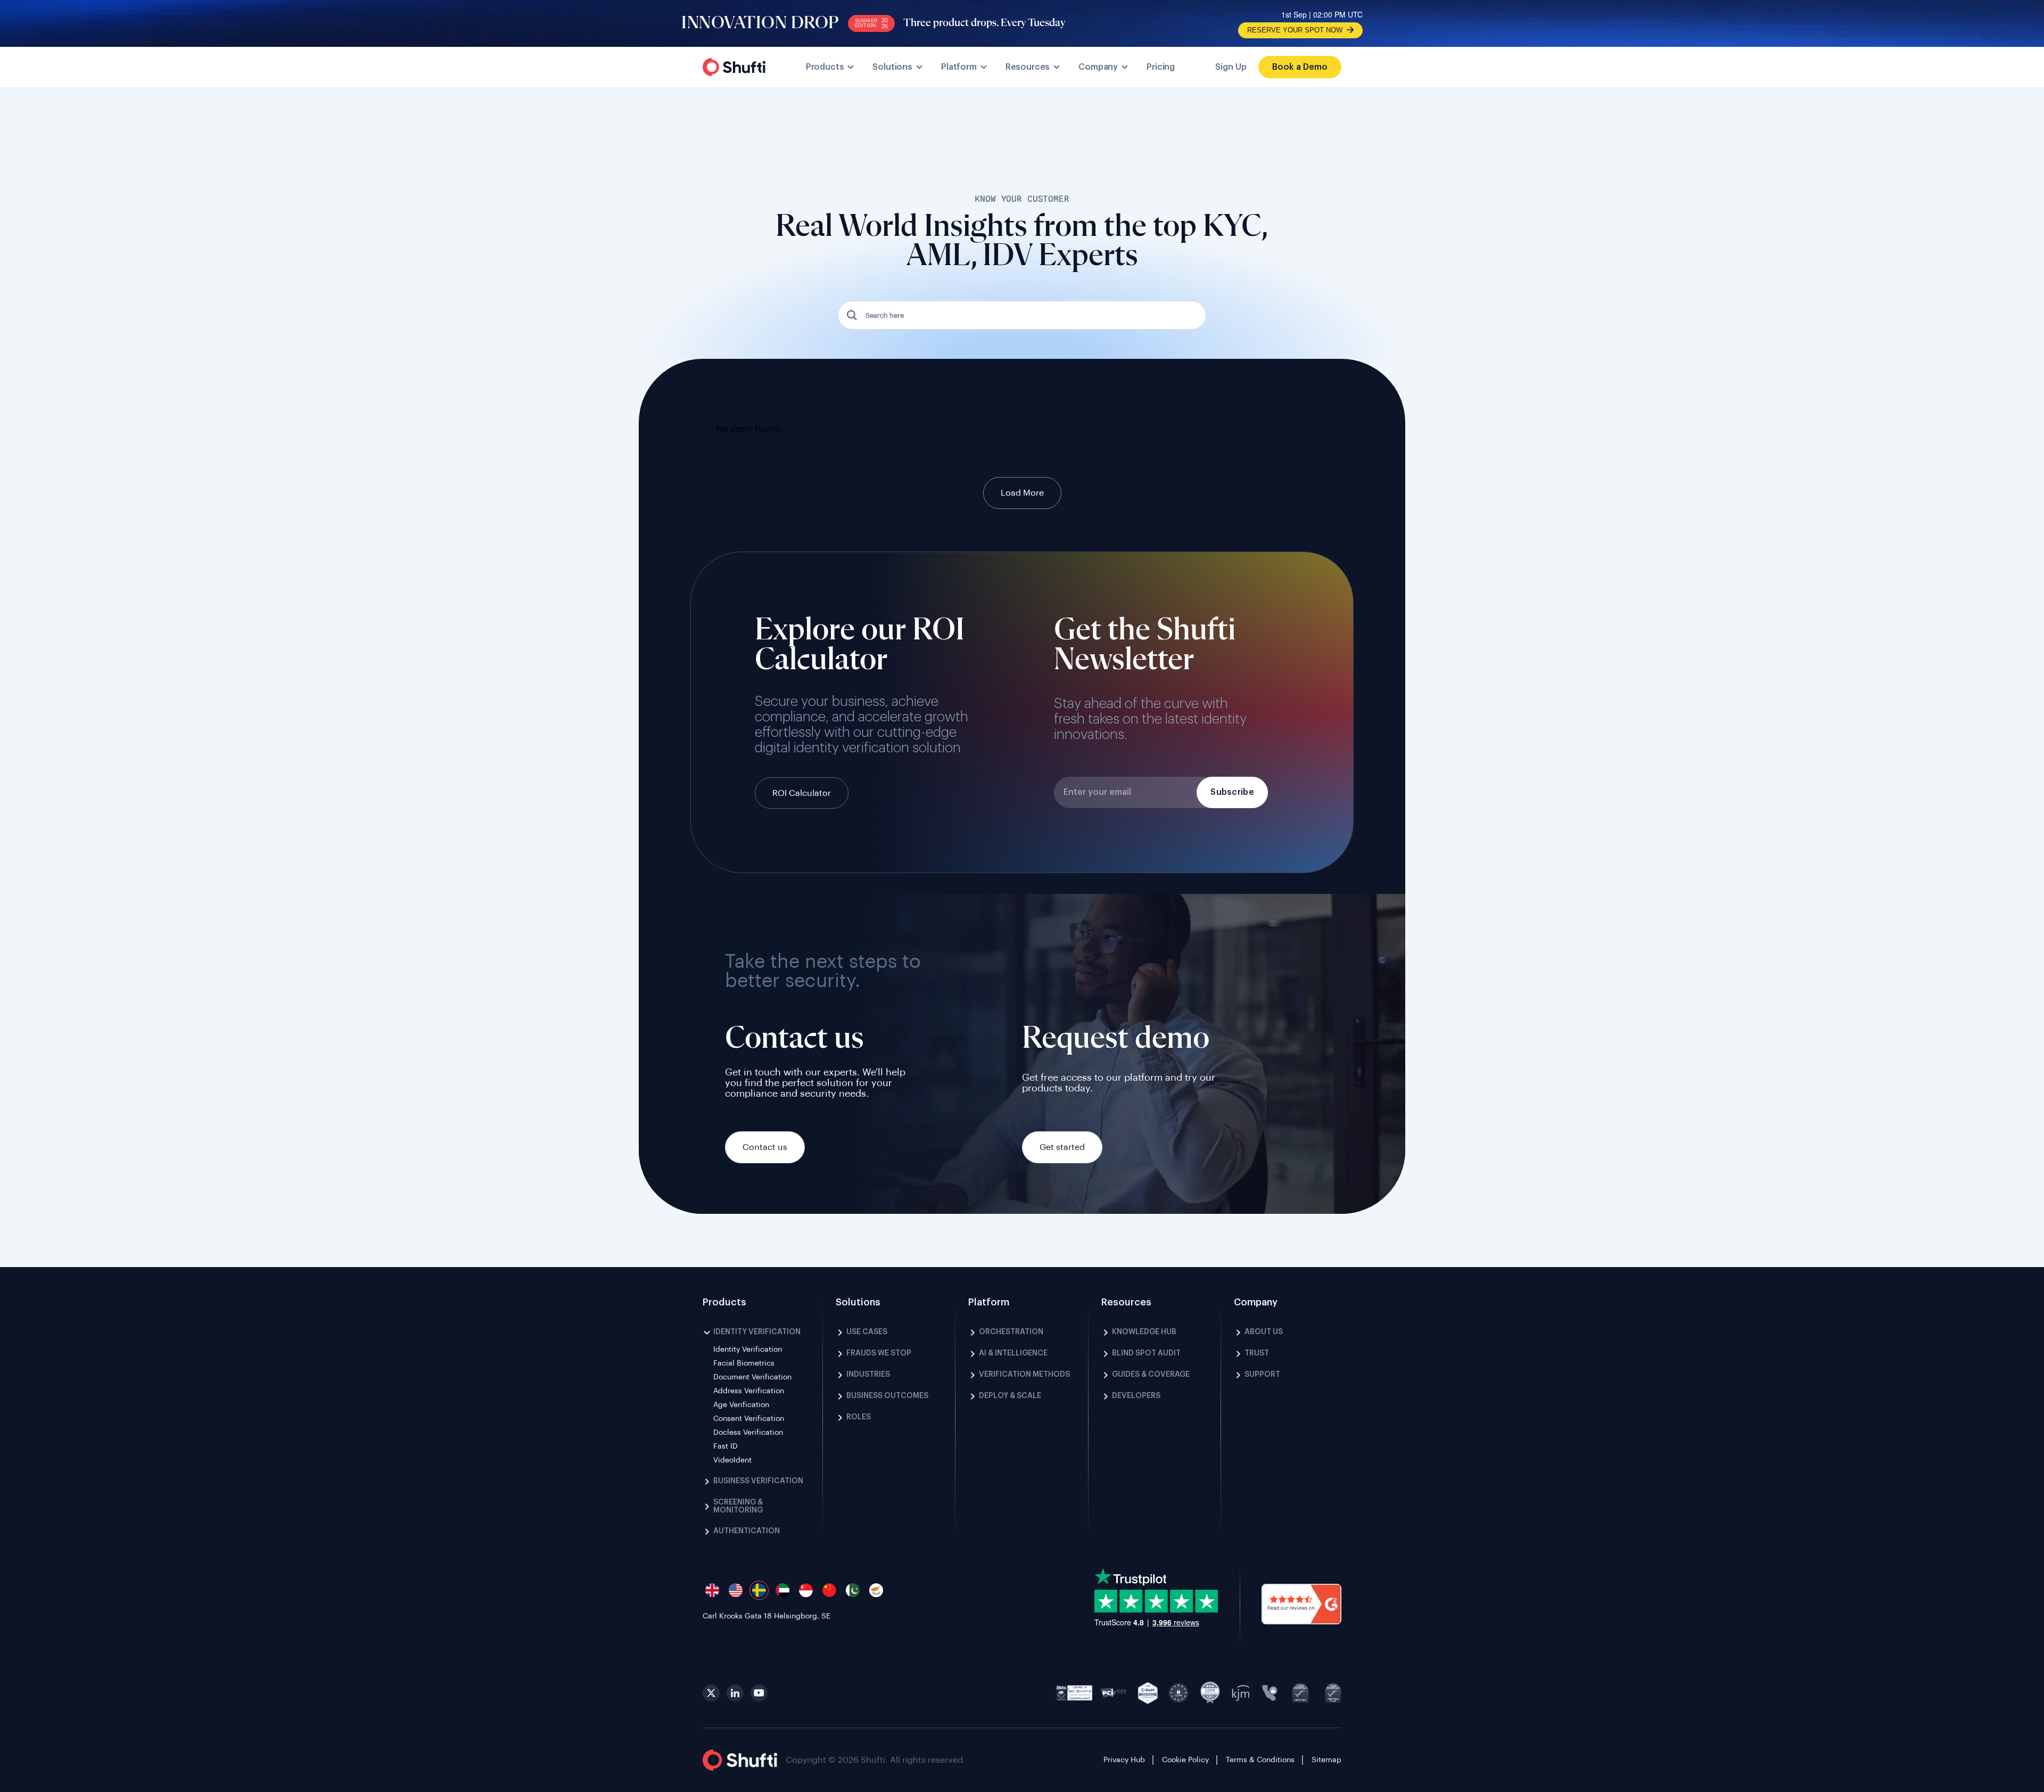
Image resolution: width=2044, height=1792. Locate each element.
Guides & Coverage (1151, 1375)
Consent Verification (749, 1419)
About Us (1264, 1332)
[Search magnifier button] (852, 315)
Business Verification (758, 1481)
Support (1262, 1375)
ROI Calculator (802, 793)
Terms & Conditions (1260, 1760)
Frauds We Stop (879, 1353)
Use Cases (867, 1332)
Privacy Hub (1124, 1760)
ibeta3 (1074, 1693)
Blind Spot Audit (1146, 1353)
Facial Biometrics (744, 1363)
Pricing (1161, 67)
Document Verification (752, 1377)
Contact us (765, 1147)
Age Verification (741, 1405)
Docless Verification (748, 1433)
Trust (1257, 1353)
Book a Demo (1300, 67)
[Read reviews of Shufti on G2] (1301, 1605)
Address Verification (749, 1391)
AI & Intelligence (1013, 1353)
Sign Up (1231, 67)
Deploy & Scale (1010, 1396)
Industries (868, 1375)
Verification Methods (1024, 1375)
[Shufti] (734, 67)
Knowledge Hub (1144, 1332)
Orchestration (1011, 1332)
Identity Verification (757, 1332)
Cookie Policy (1185, 1760)
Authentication (747, 1531)
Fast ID (726, 1446)
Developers (1136, 1396)
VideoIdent (732, 1460)
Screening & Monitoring (738, 1506)
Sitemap (1326, 1760)
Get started (1062, 1147)
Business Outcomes (887, 1396)
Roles (859, 1417)
